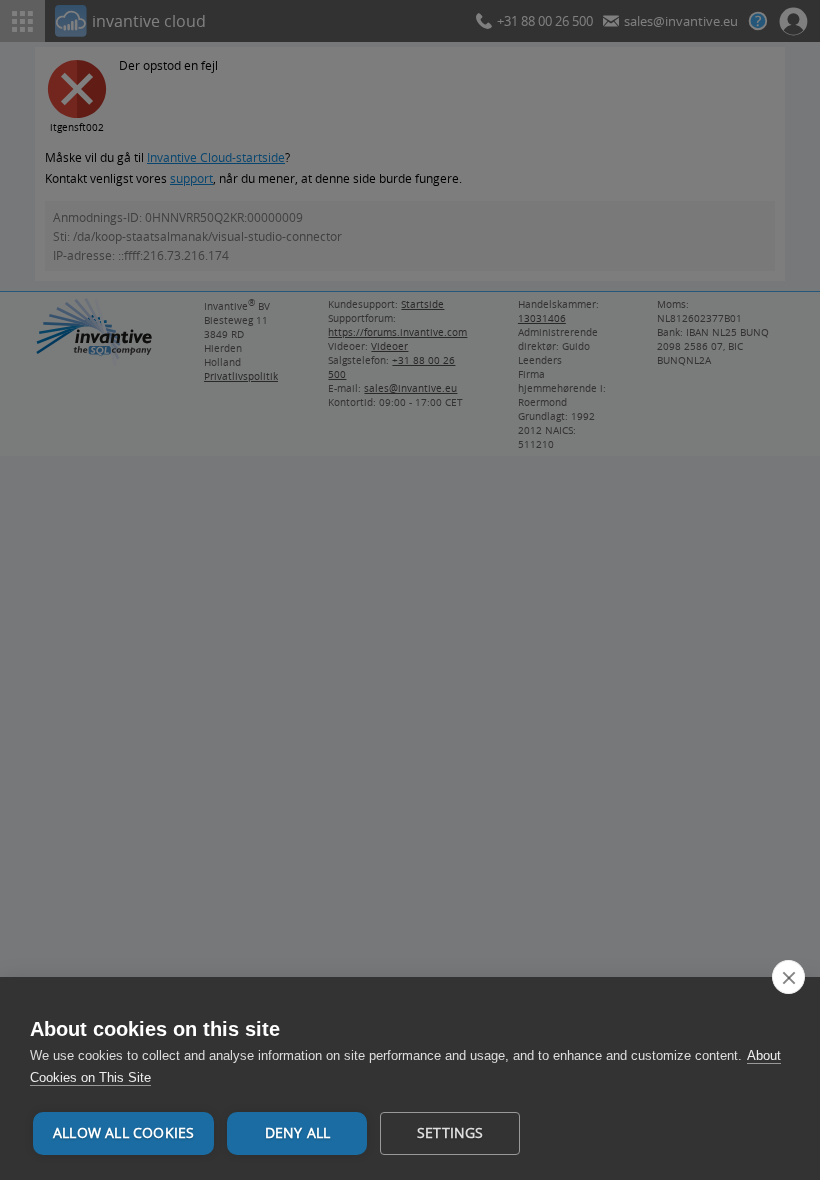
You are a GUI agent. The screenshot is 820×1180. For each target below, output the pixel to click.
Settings (450, 1133)
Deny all (298, 1133)
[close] (788, 977)
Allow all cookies (123, 1133)
